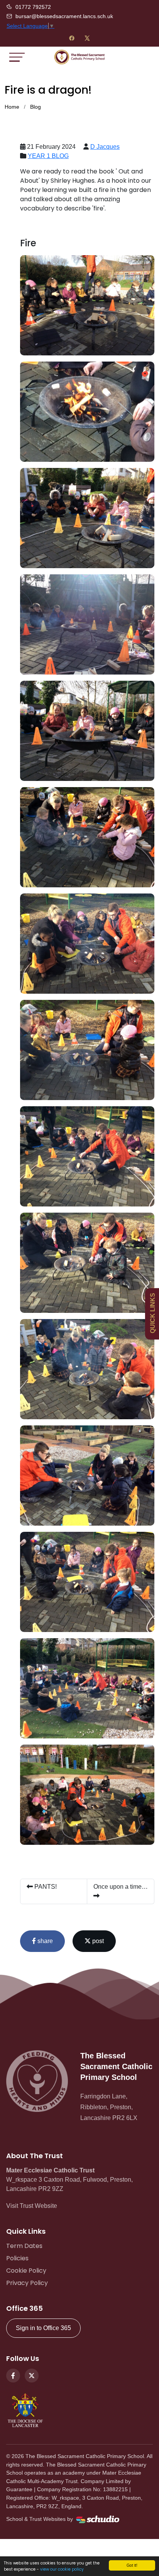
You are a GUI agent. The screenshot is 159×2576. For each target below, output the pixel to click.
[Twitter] (32, 2376)
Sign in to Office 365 (43, 2328)
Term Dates (24, 2246)
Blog (36, 107)
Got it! (132, 2565)
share (44, 1941)
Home (12, 107)
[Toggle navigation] (17, 57)
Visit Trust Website (32, 2206)
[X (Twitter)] (87, 38)
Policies (17, 2258)
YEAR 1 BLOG (48, 156)
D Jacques (105, 147)
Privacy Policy (27, 2283)
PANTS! (45, 1887)
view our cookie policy (62, 2569)
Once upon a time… (121, 1887)
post (97, 1941)
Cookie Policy (26, 2271)
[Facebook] (72, 38)
